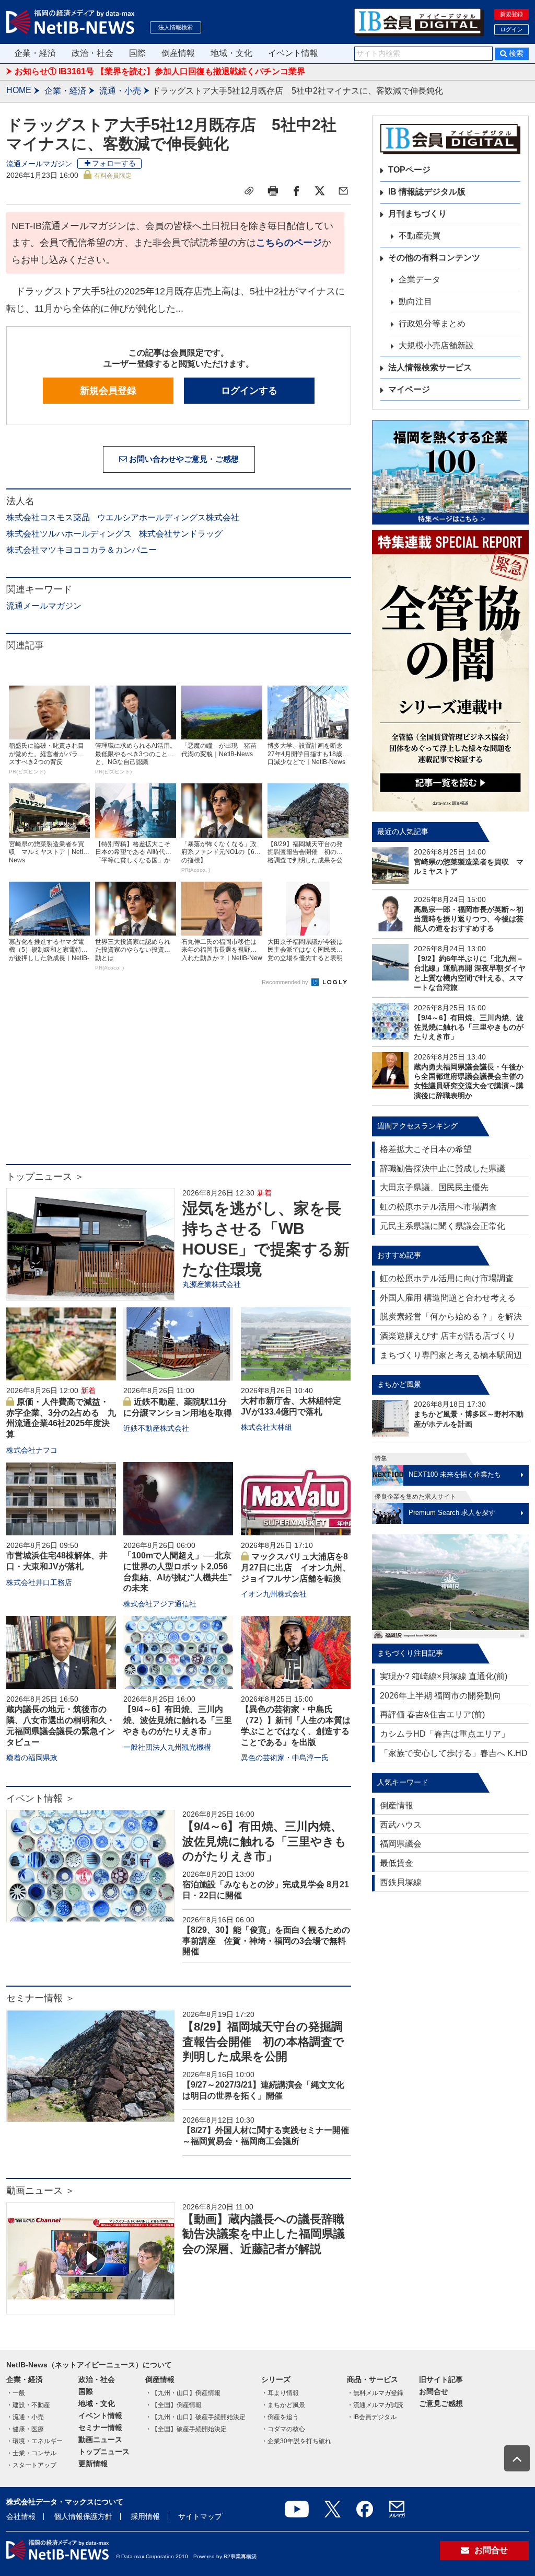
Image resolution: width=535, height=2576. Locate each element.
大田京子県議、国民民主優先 (434, 1187)
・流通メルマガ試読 (375, 2405)
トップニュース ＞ (45, 1177)
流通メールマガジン (39, 164)
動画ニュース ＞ (40, 2191)
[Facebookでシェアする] (296, 191)
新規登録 (511, 14)
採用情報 (145, 2516)
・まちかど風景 (283, 2405)
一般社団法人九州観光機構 (167, 1747)
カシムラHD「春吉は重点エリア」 (445, 1734)
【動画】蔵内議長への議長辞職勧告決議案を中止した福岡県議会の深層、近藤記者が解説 (264, 2234)
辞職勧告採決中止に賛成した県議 (443, 1169)
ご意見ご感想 (441, 2403)
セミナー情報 (100, 2427)
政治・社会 (92, 53)
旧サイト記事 (441, 2379)
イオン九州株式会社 (274, 1594)
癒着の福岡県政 (32, 1758)
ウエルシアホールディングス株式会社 (168, 517)
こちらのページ (289, 243)
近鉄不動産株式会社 (156, 1428)
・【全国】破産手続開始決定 (186, 2429)
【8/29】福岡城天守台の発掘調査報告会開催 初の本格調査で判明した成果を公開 (263, 2042)
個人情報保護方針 (83, 2516)
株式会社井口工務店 (39, 1582)
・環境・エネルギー (34, 2441)
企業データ (420, 280)
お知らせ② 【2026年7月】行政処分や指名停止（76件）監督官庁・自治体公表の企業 (174, 71)
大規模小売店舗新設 (436, 345)
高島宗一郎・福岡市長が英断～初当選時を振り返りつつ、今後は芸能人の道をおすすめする (469, 919)
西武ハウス (401, 1825)
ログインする (249, 391)
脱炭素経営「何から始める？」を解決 (451, 1317)
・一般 (16, 2393)
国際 (137, 53)
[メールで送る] (343, 191)
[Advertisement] (179, 1080)
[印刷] (273, 191)
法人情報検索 (176, 27)
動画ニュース (100, 2440)
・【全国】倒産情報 (173, 2405)
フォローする (114, 163)
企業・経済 (35, 53)
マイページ (409, 389)
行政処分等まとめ (432, 323)
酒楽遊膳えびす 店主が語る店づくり (448, 1336)
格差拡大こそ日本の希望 (426, 1149)
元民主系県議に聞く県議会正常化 (443, 1226)
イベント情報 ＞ (40, 1798)
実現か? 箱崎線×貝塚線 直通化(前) (444, 1676)
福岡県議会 (401, 1844)
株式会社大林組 (266, 1427)
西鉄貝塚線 (401, 1882)
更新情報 (93, 2464)
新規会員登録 (108, 391)
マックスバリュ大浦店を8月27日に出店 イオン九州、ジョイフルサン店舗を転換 (296, 1568)
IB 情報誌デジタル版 (427, 192)
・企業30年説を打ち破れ (296, 2441)
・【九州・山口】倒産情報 (183, 2393)
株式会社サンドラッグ (181, 534)
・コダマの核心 (283, 2429)
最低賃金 (397, 1863)
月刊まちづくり (417, 214)
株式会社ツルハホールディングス (69, 534)
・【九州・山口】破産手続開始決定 (195, 2417)
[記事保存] (249, 191)
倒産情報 (178, 53)
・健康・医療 (25, 2429)
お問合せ (434, 2391)
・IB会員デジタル (372, 2417)
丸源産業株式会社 (212, 1284)
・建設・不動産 (28, 2405)
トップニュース (104, 2452)
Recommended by (286, 982)
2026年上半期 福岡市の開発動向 (440, 1696)
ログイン (511, 29)
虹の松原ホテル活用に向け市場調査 (447, 1278)
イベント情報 (293, 53)
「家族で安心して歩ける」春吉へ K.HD (454, 1753)
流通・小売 (120, 91)
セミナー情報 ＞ (40, 1998)
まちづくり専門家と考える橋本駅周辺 (451, 1355)
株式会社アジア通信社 (160, 1604)
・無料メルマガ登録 (375, 2393)
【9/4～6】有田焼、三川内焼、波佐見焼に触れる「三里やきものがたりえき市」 (178, 1720)
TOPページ (409, 170)
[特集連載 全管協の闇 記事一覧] (450, 671)
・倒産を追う (280, 2417)
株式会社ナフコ (32, 1450)
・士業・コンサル (31, 2453)
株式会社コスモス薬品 (48, 517)
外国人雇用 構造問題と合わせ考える (448, 1298)
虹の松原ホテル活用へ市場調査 (438, 1207)
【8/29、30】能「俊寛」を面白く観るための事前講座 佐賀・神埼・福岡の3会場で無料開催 (266, 1941)
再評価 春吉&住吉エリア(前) (432, 1714)
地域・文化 (231, 53)
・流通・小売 (25, 2417)
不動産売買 (420, 236)
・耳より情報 (280, 2393)
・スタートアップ (31, 2465)
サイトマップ (200, 2516)
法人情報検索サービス (430, 367)
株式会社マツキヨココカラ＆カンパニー (82, 550)
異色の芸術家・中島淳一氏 (285, 1758)
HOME (19, 90)
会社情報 (21, 2516)
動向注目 (415, 301)
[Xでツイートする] (320, 191)
